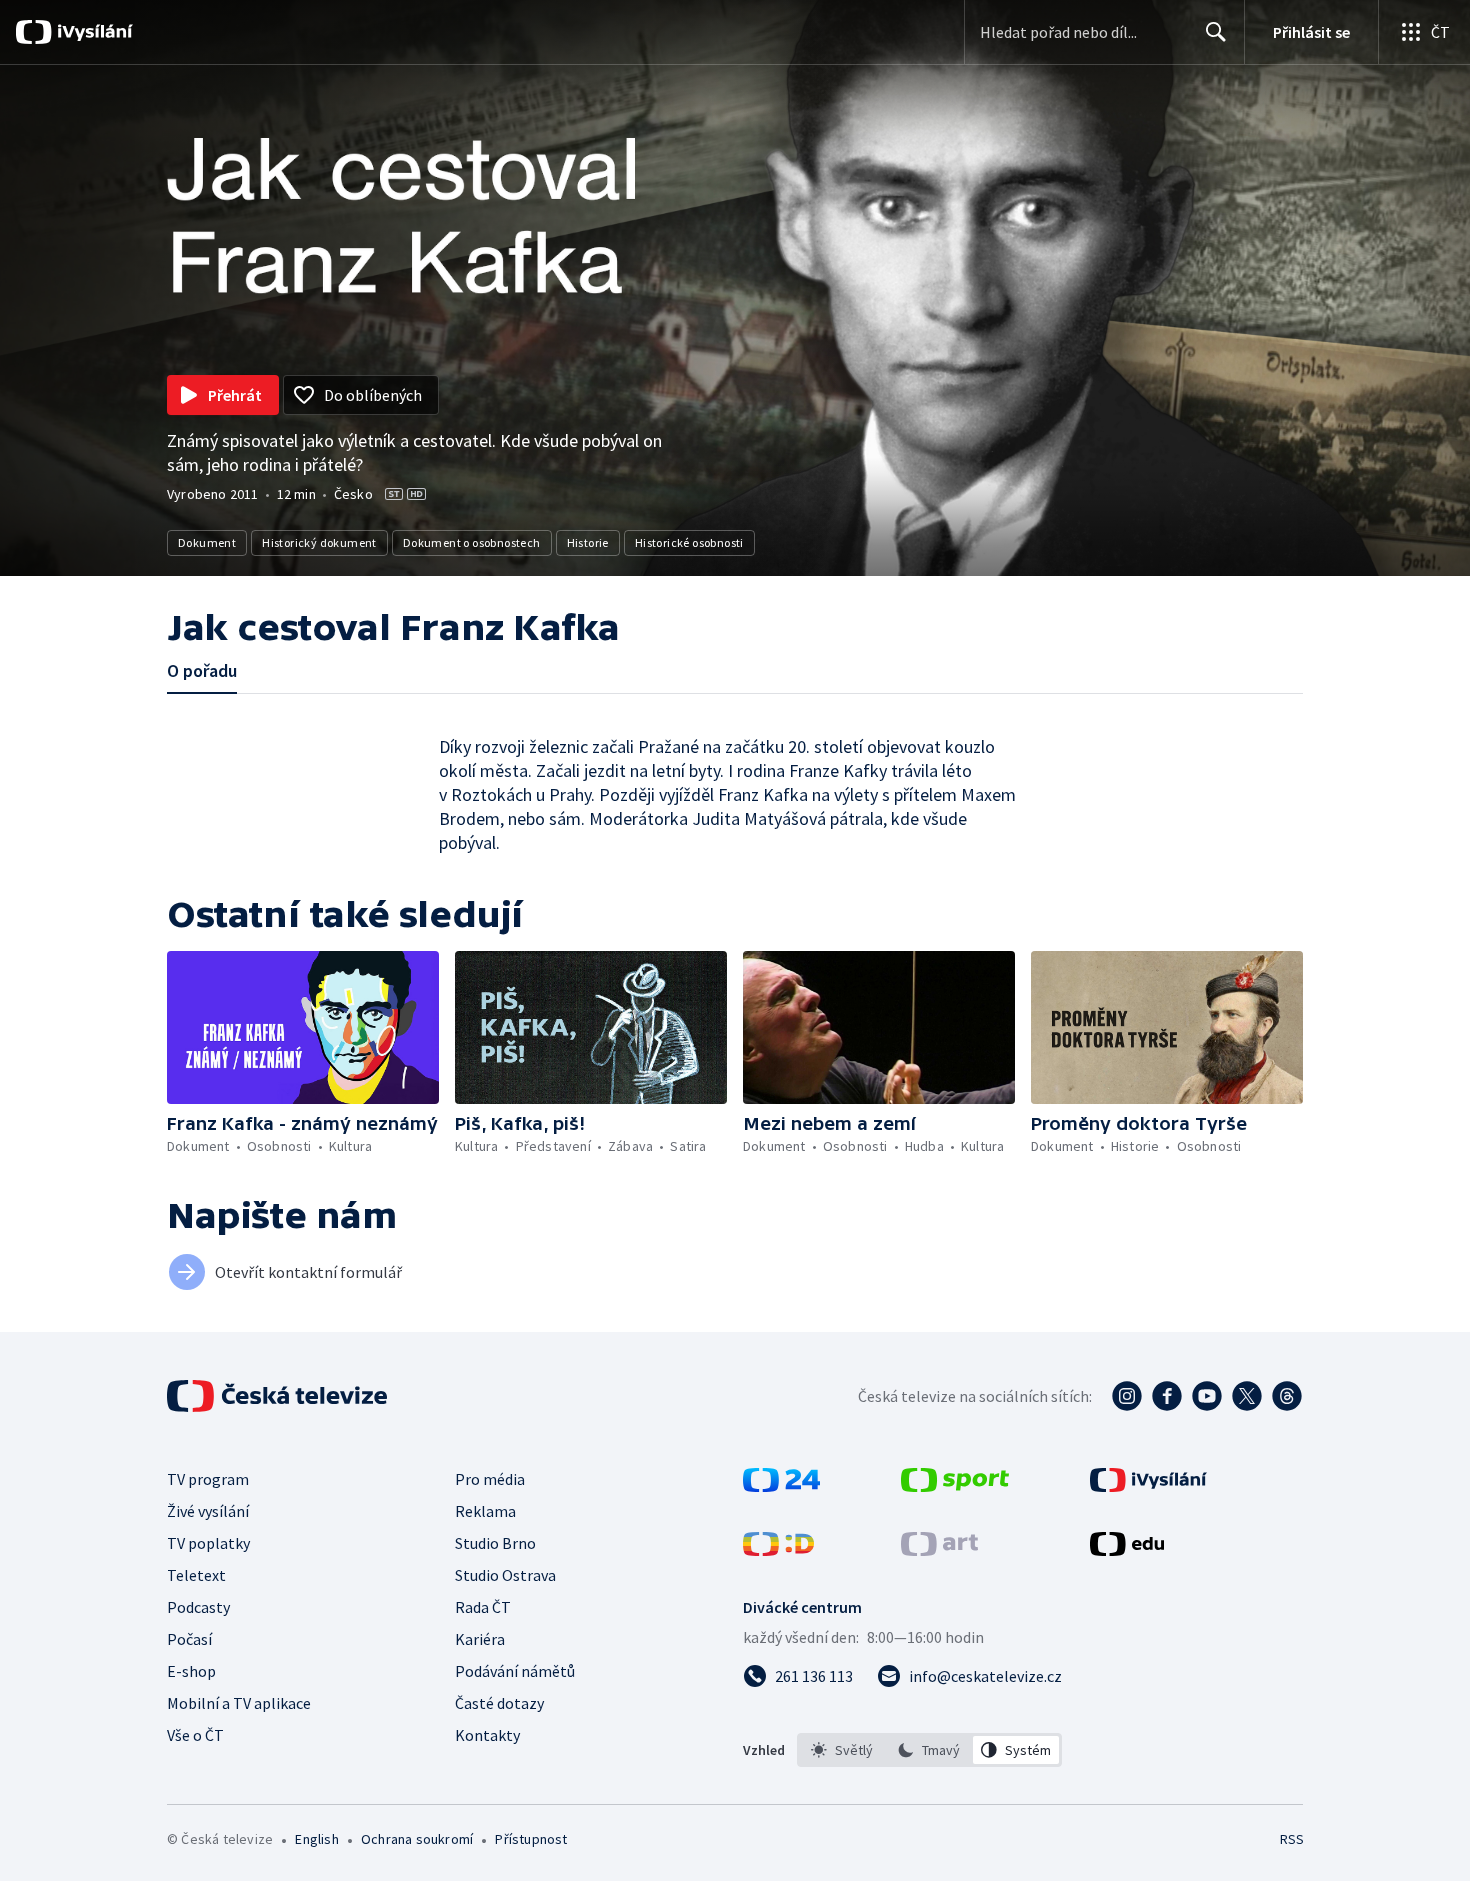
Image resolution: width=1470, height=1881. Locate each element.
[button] (303, 1027)
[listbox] (929, 1750)
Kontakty (487, 1735)
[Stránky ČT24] (781, 1486)
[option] (842, 1750)
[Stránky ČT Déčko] (778, 1550)
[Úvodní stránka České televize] (279, 1396)
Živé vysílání (208, 1511)
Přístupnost (531, 1839)
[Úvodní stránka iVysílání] (92, 32)
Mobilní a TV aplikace (239, 1703)
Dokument (207, 542)
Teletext (196, 1575)
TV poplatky (208, 1543)
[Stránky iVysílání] (1148, 1486)
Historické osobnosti (689, 542)
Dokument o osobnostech (472, 542)
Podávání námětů (515, 1671)
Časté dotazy (499, 1703)
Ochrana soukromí (417, 1839)
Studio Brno (495, 1543)
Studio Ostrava (505, 1575)
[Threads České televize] (1287, 1396)
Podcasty (198, 1607)
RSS (1292, 1839)
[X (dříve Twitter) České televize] (1247, 1396)
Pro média (490, 1479)
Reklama (485, 1511)
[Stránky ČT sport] (955, 1486)
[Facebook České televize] (1167, 1396)
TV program (208, 1479)
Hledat (1216, 32)
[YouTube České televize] (1207, 1396)
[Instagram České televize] (1127, 1396)
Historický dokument (319, 542)
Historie (588, 542)
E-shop (191, 1671)
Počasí (189, 1639)
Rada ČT (483, 1607)
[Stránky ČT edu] (1127, 1550)
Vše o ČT (195, 1735)
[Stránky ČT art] (939, 1550)
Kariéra (480, 1639)
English (316, 1839)
